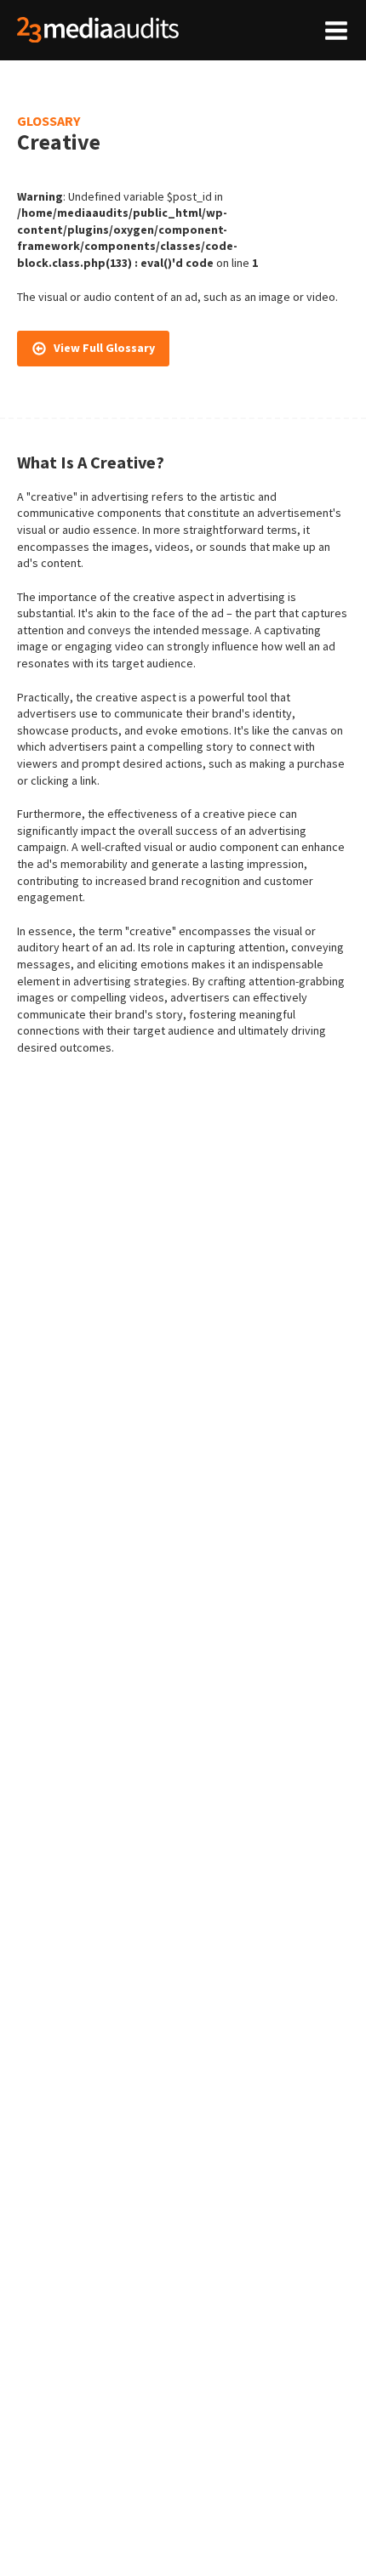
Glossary (49, 121)
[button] (93, 349)
